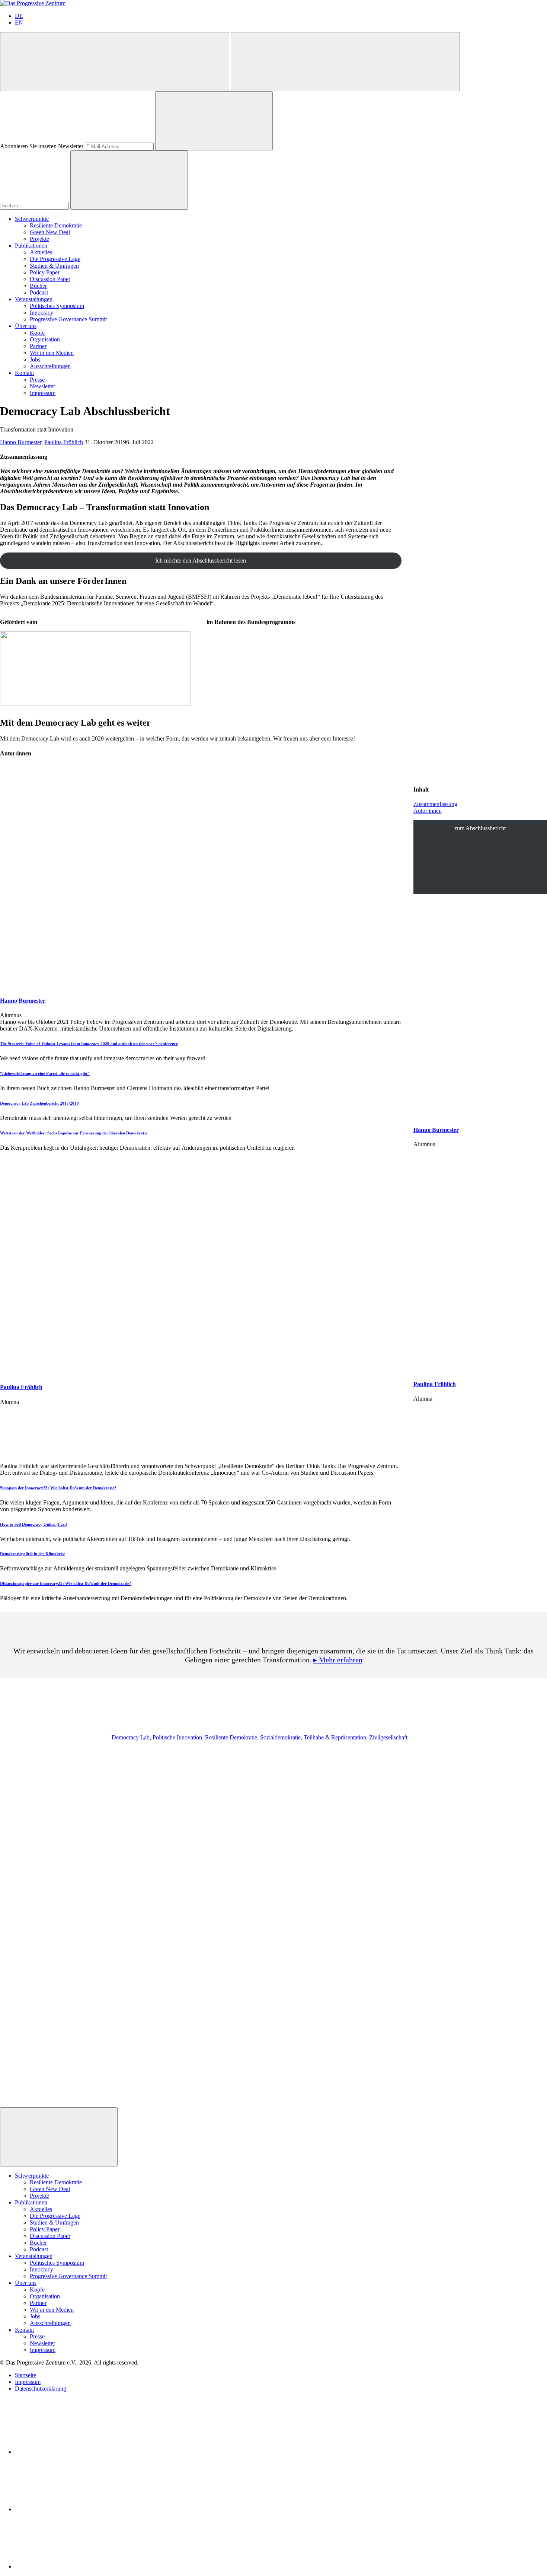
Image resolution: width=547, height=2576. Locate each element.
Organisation (45, 339)
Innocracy (41, 313)
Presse (37, 380)
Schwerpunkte (32, 219)
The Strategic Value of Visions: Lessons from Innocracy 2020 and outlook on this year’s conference (89, 1044)
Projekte (39, 239)
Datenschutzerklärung (41, 2389)
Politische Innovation (177, 1737)
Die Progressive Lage (55, 259)
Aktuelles (41, 252)
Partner (38, 346)
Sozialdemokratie (280, 1737)
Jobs (35, 359)
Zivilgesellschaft (388, 1737)
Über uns (26, 326)
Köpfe (37, 333)
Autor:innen (428, 811)
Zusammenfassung (435, 804)
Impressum (43, 393)
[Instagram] (71, 2567)
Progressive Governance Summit (68, 319)
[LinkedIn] (71, 2452)
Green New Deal (50, 232)
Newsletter (42, 386)
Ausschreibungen (50, 366)
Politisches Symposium (57, 306)
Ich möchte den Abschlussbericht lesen (201, 561)
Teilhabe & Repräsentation (335, 1737)
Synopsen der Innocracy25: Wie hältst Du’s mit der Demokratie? (58, 1488)
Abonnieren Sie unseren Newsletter (42, 146)
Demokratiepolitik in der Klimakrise (33, 1554)
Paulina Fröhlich (64, 442)
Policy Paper (45, 272)
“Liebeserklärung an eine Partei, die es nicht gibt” (45, 1073)
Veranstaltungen (34, 299)
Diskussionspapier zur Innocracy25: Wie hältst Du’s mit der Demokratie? (66, 1583)
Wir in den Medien (52, 353)
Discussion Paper (50, 279)
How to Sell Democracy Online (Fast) (34, 1524)
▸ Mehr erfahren (338, 1660)
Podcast (39, 292)
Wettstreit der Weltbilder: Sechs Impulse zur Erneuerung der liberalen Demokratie (74, 1133)
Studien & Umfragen (54, 266)
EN (19, 23)
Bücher (38, 286)
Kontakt (24, 373)
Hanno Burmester (21, 442)
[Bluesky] (71, 2509)
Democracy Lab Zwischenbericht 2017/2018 (39, 1103)
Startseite (25, 2375)
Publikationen (31, 246)
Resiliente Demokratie (56, 225)
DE (19, 16)
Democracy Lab (131, 1737)
